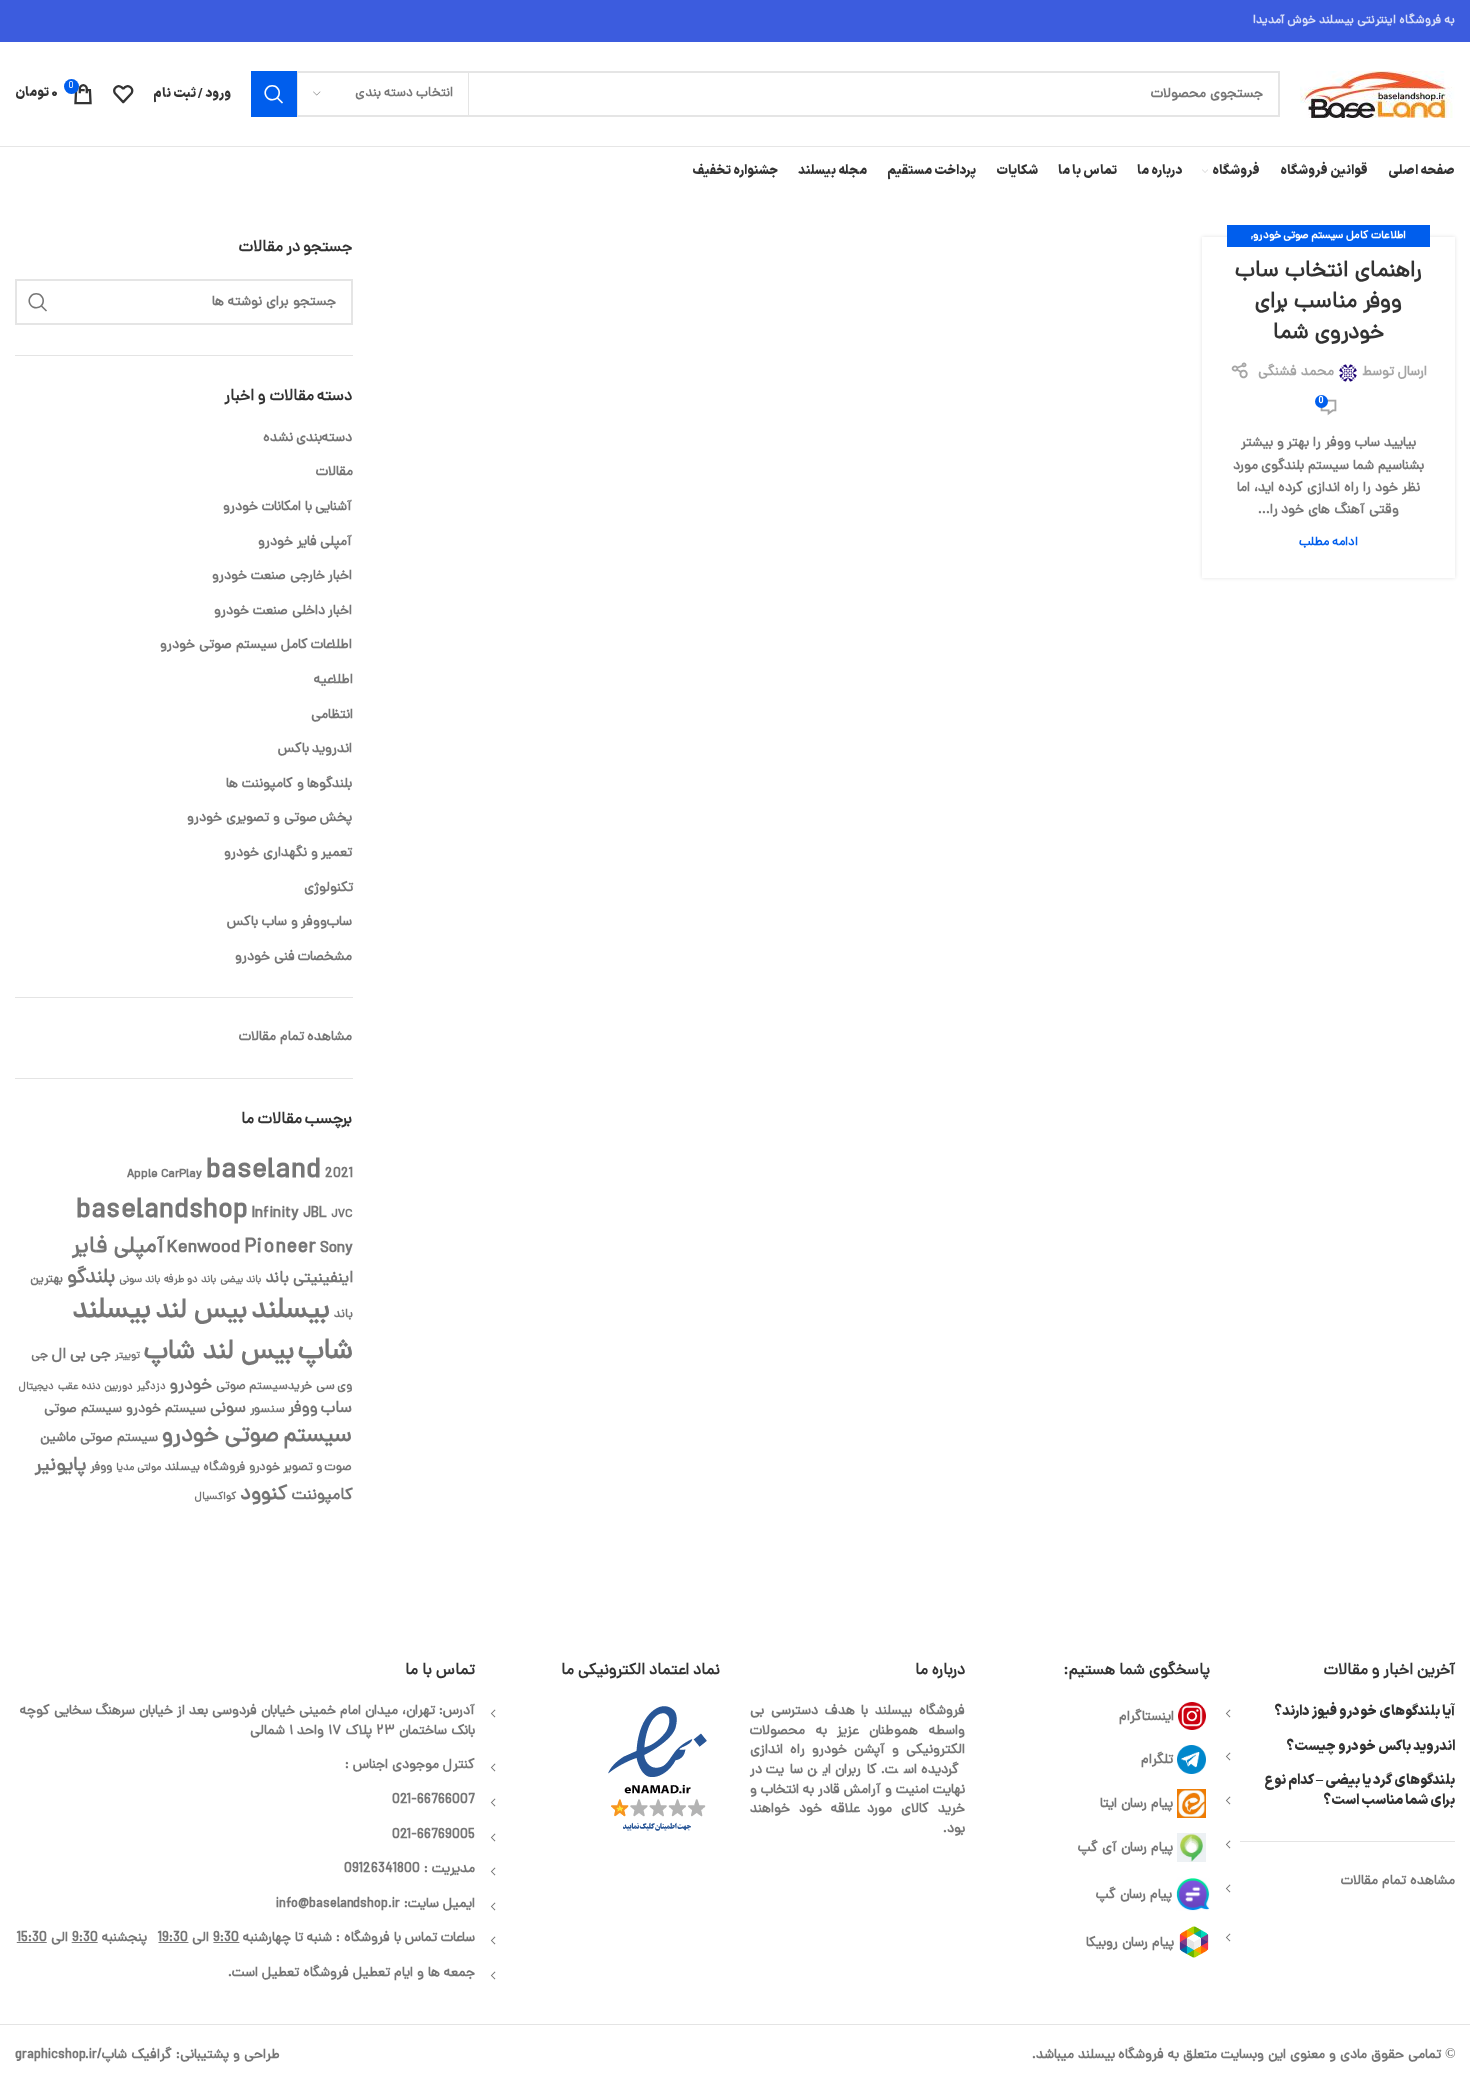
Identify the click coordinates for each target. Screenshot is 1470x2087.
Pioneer (280, 1248)
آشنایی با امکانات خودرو (288, 507)
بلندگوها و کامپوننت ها (289, 784)
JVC (342, 1214)
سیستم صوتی (83, 1409)
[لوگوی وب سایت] (1377, 95)
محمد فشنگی (1296, 372)
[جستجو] (274, 94)
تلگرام (1157, 1760)
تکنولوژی (328, 888)
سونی (228, 1409)
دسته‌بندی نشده (308, 438)
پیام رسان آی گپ (1125, 1848)
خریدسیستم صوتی (264, 1386)
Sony (336, 1249)
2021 (339, 1174)
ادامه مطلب (1328, 542)
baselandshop (162, 1211)
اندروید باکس (315, 749)
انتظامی (332, 715)
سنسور (267, 1409)
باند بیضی (240, 1280)
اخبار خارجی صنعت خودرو (282, 576)
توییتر (127, 1356)
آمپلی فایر (118, 1247)
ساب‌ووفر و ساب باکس (290, 922)
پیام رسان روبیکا (1130, 1943)
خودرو (191, 1386)
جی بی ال (81, 1355)
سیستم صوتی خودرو (257, 1436)
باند (277, 1279)
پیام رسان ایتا (1136, 1804)
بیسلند (290, 1312)
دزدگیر (151, 1387)
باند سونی (139, 1280)
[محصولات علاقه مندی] (123, 94)
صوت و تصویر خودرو (301, 1467)
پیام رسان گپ (1134, 1895)
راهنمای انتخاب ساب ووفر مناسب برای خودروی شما (1328, 303)
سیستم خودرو (166, 1409)
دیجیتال (36, 1387)
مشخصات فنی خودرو (294, 957)
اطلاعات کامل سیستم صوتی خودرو (1330, 235)
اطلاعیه (333, 680)
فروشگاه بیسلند (205, 1467)
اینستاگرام (1146, 1717)
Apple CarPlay (164, 1174)
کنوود (264, 1495)
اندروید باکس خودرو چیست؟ (1370, 1747)
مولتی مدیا (138, 1468)
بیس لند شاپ (219, 1353)
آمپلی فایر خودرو (305, 542)
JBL (315, 1214)
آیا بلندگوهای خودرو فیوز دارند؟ (1364, 1712)
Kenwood (203, 1248)
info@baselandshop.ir (338, 1904)
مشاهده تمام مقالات (296, 1037)
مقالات (334, 472)
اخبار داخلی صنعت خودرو (283, 611)
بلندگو (91, 1278)
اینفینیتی (323, 1279)
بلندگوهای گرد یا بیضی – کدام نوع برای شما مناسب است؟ (1359, 1790)
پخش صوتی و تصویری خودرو (270, 818)
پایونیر (60, 1466)
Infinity (275, 1214)
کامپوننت (322, 1496)
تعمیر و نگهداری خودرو (288, 853)
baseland (263, 1171)
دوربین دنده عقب (95, 1387)
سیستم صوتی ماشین (99, 1438)
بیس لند (201, 1312)
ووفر (101, 1467)
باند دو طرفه (190, 1280)
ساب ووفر (321, 1409)
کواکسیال (215, 1497)
